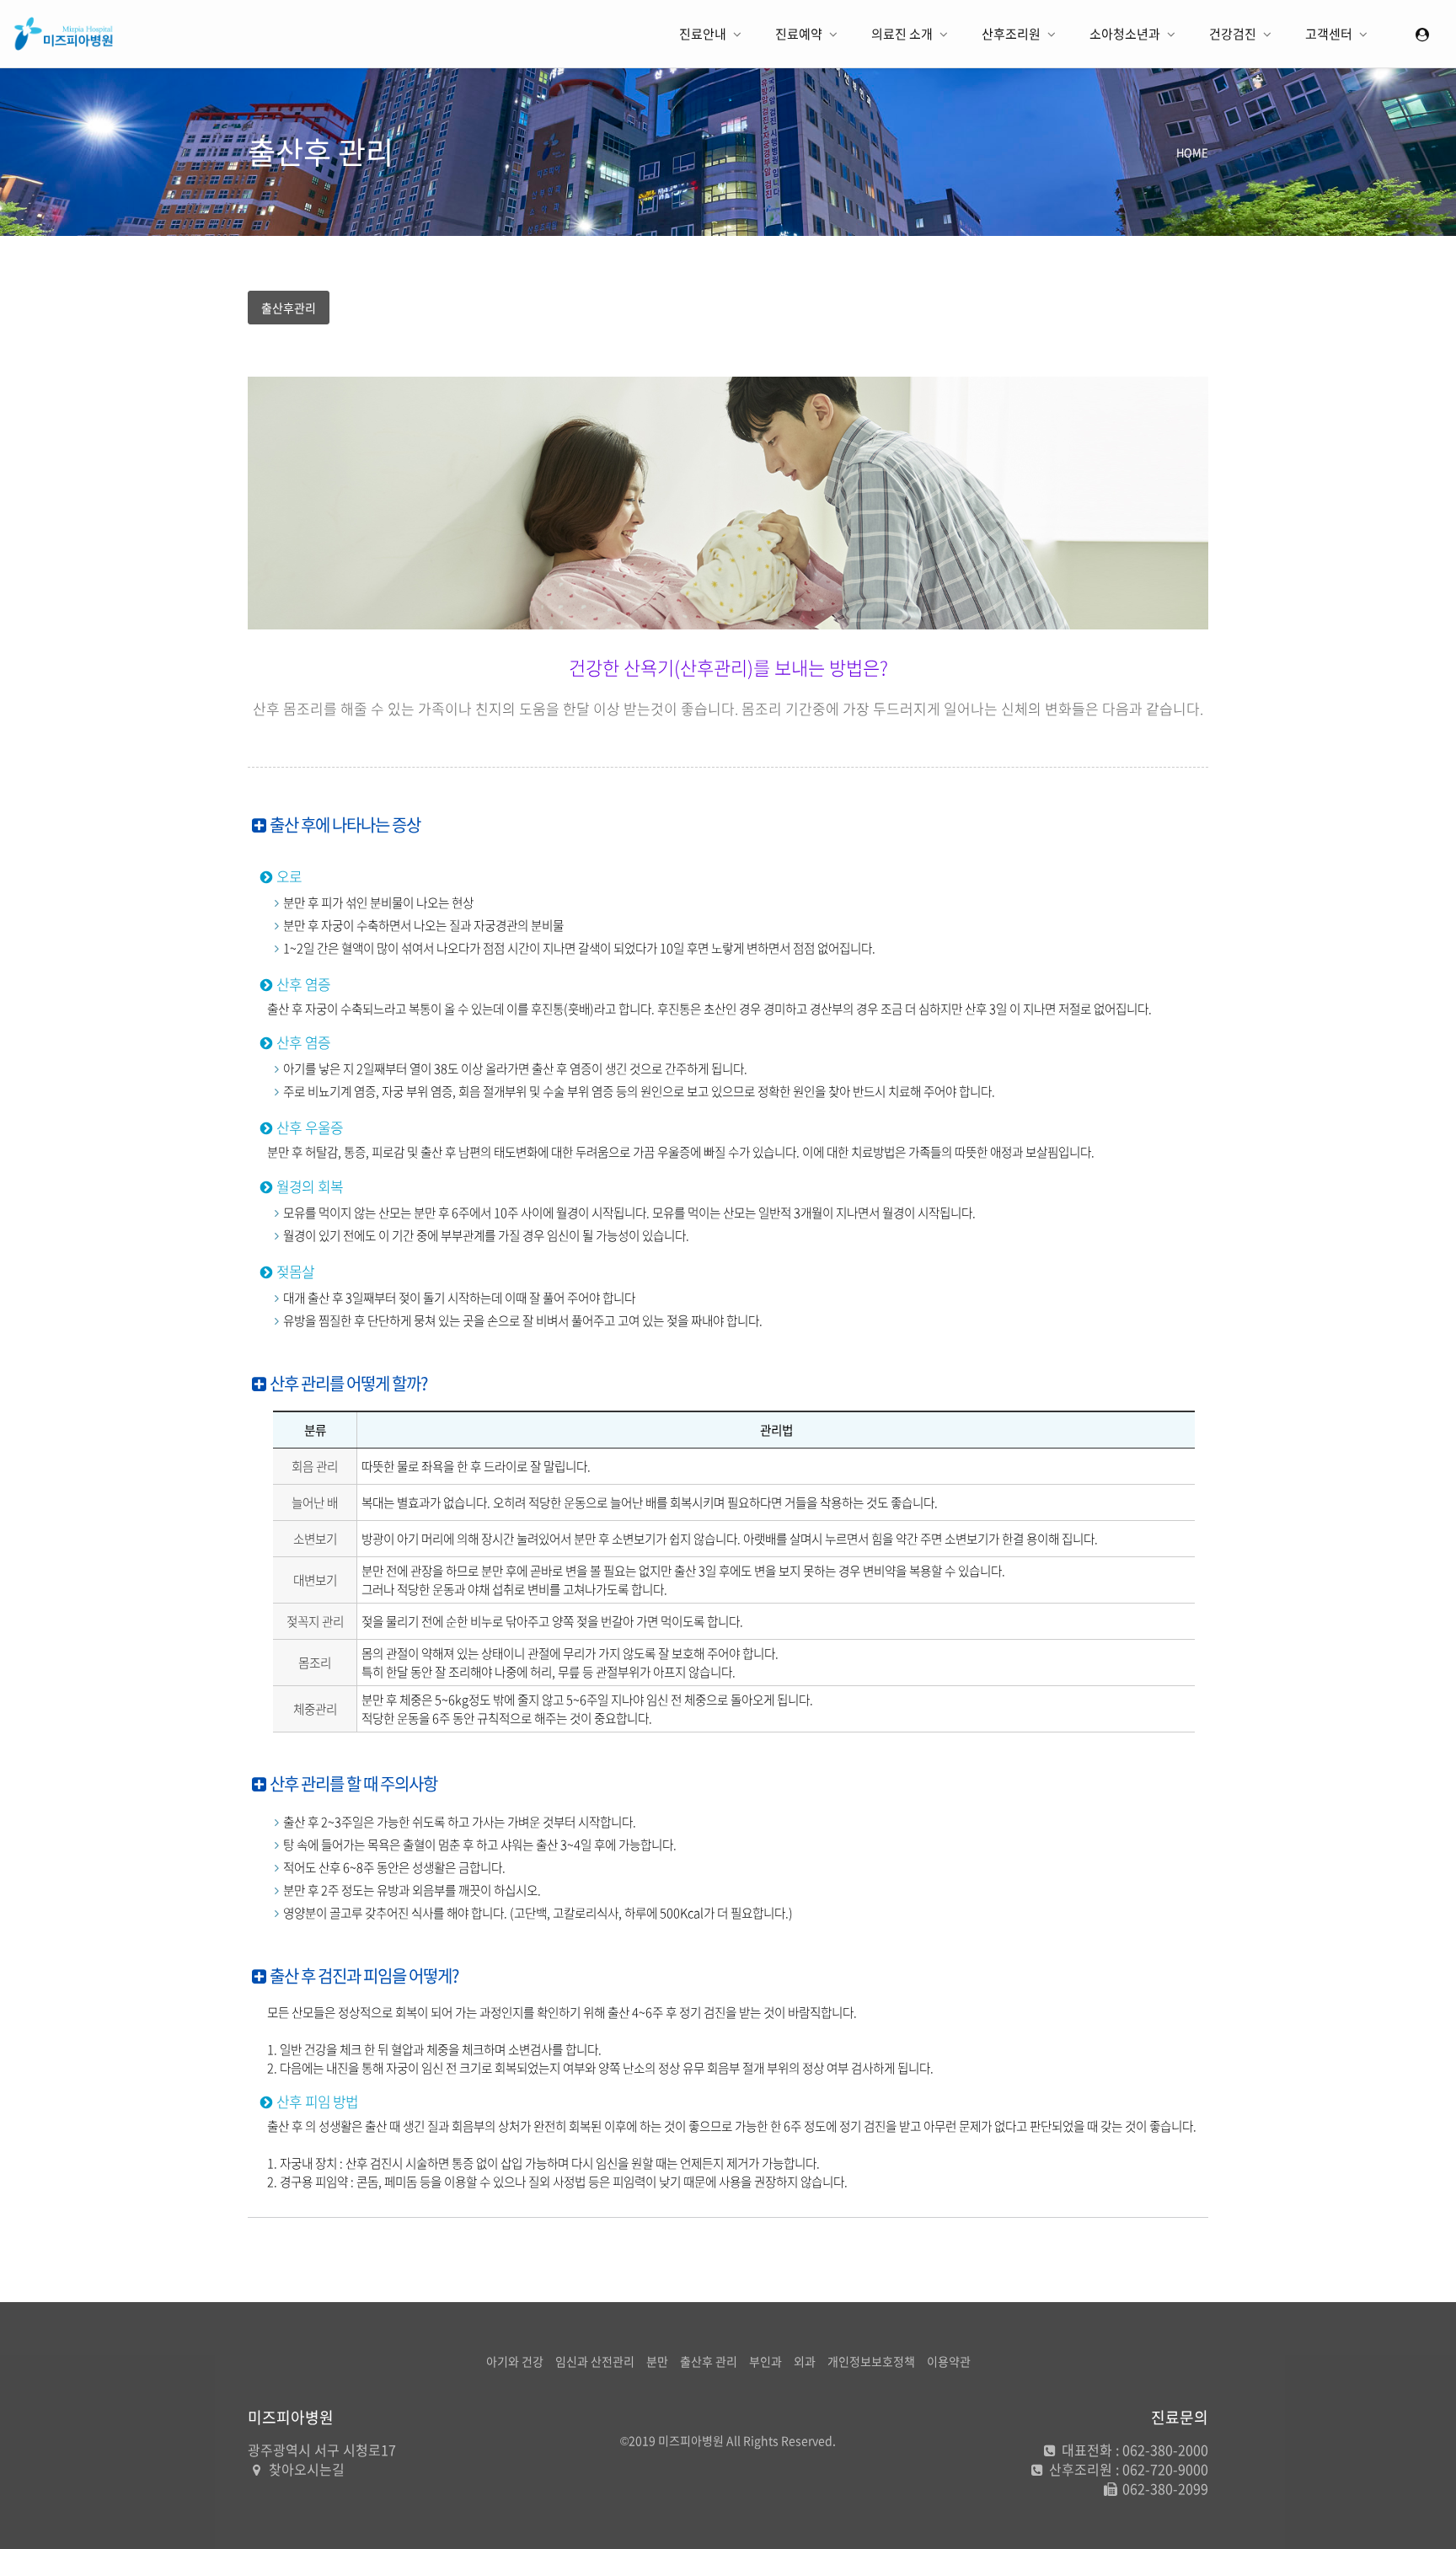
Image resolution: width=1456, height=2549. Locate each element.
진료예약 (800, 34)
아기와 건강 (515, 2361)
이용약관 (949, 2361)
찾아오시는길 (307, 2469)
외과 (805, 2361)
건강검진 (1234, 34)
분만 (657, 2361)
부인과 (765, 2361)
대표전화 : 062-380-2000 (1133, 2450)
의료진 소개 (903, 34)
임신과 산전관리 (595, 2361)
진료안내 (704, 34)
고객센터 (1330, 34)
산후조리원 (1012, 34)
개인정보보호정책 (871, 2361)
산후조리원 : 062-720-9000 (1127, 2469)
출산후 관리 (709, 2361)
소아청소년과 (1126, 34)
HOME (1192, 152)
